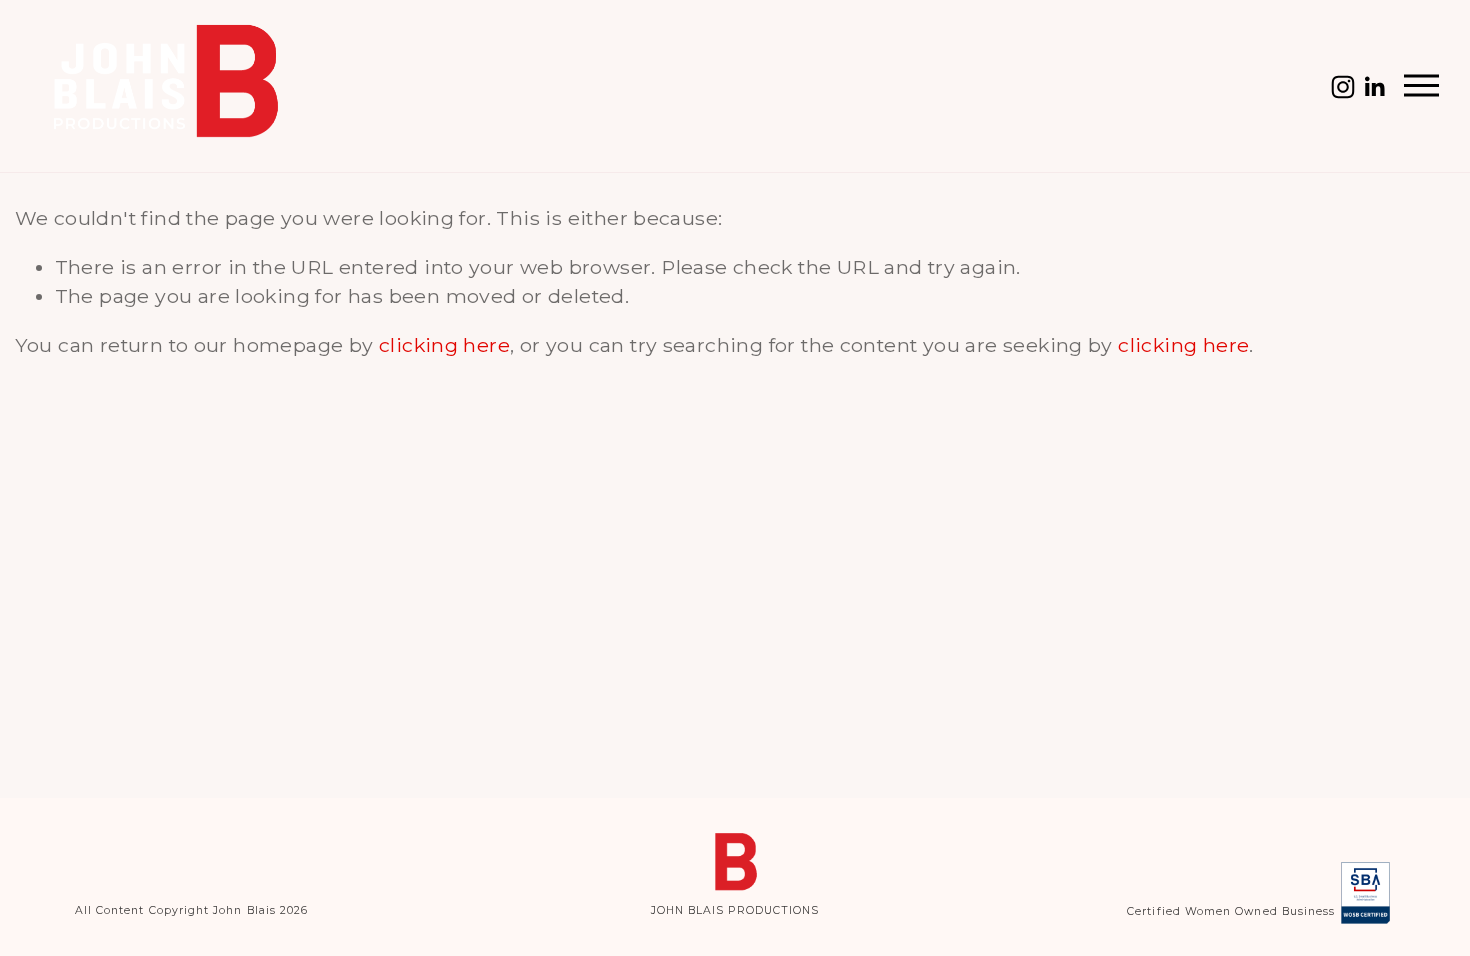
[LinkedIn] (1374, 87)
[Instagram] (1343, 87)
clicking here (444, 345)
